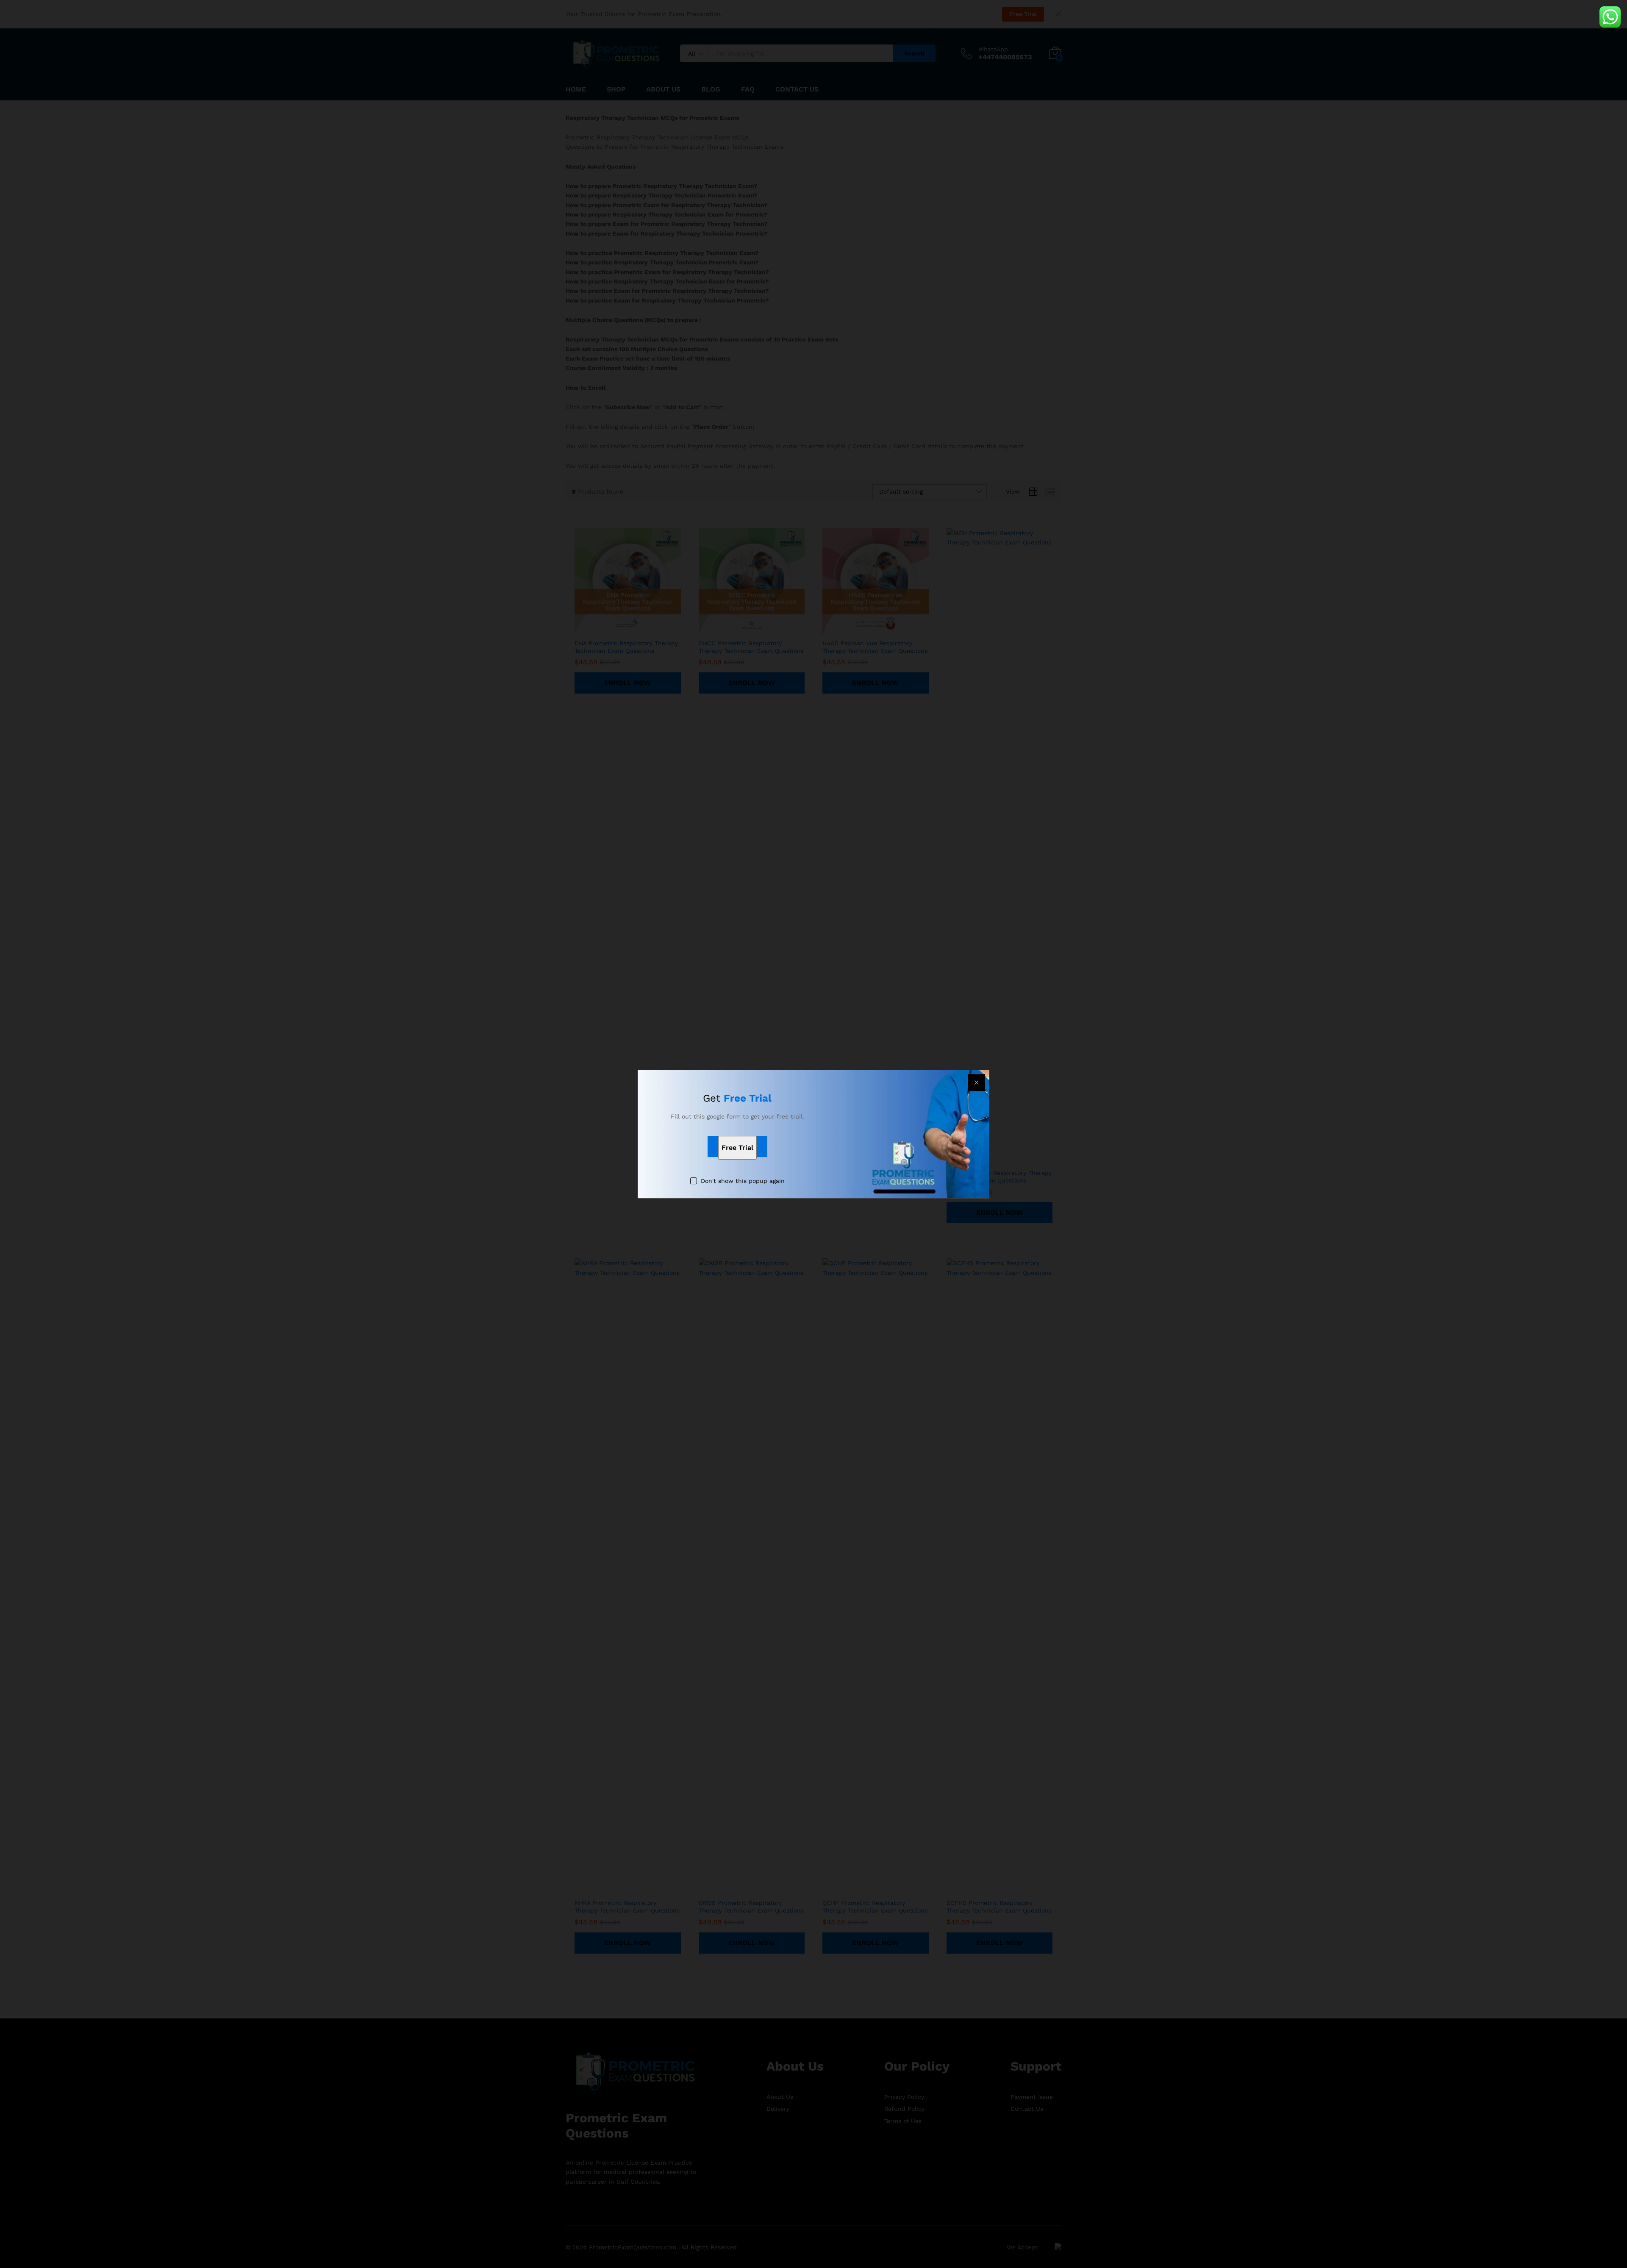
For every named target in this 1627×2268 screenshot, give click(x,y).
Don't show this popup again (743, 1181)
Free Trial (737, 1148)
